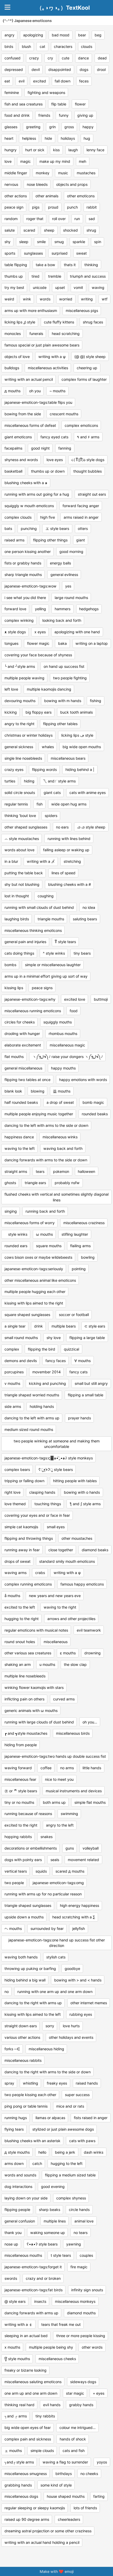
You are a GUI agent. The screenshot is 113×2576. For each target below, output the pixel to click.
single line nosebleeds (23, 758)
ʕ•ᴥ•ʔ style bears (42, 2244)
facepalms (13, 448)
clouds (87, 46)
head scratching (66, 334)
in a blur (11, 861)
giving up (85, 115)
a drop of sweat (60, 1102)
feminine (12, 93)
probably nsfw (67, 1183)
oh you (35, 391)
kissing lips (14, 988)
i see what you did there (25, 598)
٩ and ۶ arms (88, 437)
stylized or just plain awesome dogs (63, 2129)
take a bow (45, 265)
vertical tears (16, 1871)
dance (83, 58)
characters (63, 46)
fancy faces (56, 1361)
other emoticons (81, 196)
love (8, 161)
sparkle (79, 242)
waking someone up (48, 2233)
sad (92, 219)
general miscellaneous (23, 1068)
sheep (49, 230)
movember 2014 (47, 1372)
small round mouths (21, 1338)
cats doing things (19, 953)
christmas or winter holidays (29, 735)
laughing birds (17, 919)
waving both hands (21, 1957)
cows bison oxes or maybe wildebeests (38, 1257)
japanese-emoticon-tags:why (30, 999)
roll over (59, 219)
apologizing (33, 35)
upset (60, 287)
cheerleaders (69, 2519)
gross (69, 127)
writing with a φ (67, 1573)
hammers (63, 609)
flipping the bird (42, 1349)
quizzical (71, 1349)
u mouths (47, 1664)
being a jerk (65, 2152)
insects (40, 2301)
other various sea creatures (28, 1653)
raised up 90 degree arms (27, 2519)
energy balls (60, 563)
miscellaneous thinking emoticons (33, 930)
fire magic (79, 2267)
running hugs (16, 2118)
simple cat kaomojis (21, 1527)
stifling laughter (75, 1234)
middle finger (16, 173)
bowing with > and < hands (78, 1980)
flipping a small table (86, 1395)
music (63, 173)
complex (12, 1349)
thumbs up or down (48, 471)
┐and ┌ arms (16, 2416)
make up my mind (55, 161)
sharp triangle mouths (23, 575)
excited (40, 81)
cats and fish (74, 2451)
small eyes (56, 1527)
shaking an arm (18, 1664)
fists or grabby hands (23, 563)
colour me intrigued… (78, 2427)
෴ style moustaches (22, 839)
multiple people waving (24, 678)
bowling (88, 1257)
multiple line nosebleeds (25, 1676)
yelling (40, 609)
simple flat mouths (90, 1802)
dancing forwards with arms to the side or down (46, 1160)
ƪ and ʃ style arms (85, 1504)
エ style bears (57, 528)
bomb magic (93, 1102)
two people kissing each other (30, 2095)
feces (84, 81)
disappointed (60, 69)
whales (48, 747)
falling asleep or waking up (66, 850)
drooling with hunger (22, 1034)
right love (12, 1492)
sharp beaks (50, 2210)
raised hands (87, 2083)
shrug (91, 230)
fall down (63, 81)
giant (81, 540)
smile (41, 242)
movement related (83, 1860)
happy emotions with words (83, 1080)
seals (55, 1860)
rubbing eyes (81, 2014)
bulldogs (12, 368)
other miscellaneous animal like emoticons (40, 1280)
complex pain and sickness (28, 2439)
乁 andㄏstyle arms (59, 781)
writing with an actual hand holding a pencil (42, 2542)
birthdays (64, 2474)
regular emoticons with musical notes (36, 1630)
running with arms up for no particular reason (43, 1894)
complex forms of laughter (84, 379)
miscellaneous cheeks (57, 2359)
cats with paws (82, 2141)
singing (11, 1211)
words (45, 299)
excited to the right (21, 1825)
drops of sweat (17, 1561)
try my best (14, 287)
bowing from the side (23, 414)
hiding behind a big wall (25, 1980)
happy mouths (63, 1068)
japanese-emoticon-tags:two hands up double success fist (55, 1756)
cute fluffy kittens (59, 322)
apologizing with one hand (77, 632)
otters (83, 528)
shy (7, 242)
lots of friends (85, 2508)
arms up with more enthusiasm (31, 310)
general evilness (64, 575)
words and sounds (20, 2175)
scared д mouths (70, 1871)
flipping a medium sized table (70, 2175)
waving (98, 287)
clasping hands (42, 1492)
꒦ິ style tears (65, 942)
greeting (33, 127)
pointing (79, 1269)
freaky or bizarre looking (25, 2370)
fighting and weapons (46, 93)
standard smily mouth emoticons (67, 1561)
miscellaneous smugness (26, 2474)
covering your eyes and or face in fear (37, 1515)
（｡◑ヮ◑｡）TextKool (63, 8)
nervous (11, 184)
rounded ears (16, 1246)
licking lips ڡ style (77, 735)
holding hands (42, 1406)
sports (10, 253)
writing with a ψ (52, 357)
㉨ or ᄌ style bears (21, 1791)
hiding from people (21, 1745)
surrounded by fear (47, 1928)
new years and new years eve (55, 1596)
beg (98, 35)
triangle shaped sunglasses (28, 1905)
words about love (19, 850)
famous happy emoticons (82, 1584)
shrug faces (93, 322)
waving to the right (60, 1607)
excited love (75, 999)
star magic (75, 2393)
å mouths (12, 1596)
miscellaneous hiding (46, 2049)
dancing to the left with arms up (32, 1418)
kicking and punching (47, 1383)
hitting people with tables (75, 1481)
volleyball (91, 1848)
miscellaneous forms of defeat (30, 425)
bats (8, 528)
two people (14, 1883)
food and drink (17, 115)
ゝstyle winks (16, 1234)
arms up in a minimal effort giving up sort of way (46, 976)
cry (50, 58)
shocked (70, 230)
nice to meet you (59, 1779)
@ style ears (15, 2301)
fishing (96, 701)
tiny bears (82, 953)
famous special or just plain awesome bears (42, 345)
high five (48, 517)
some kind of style (56, 2485)
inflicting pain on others (24, 1699)
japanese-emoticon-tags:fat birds (34, 2290)
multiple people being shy (51, 2347)
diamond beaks (95, 1550)
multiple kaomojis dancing (49, 689)
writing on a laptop (92, 643)
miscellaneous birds (73, 1733)
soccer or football (74, 1315)
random (11, 219)
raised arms (14, 540)
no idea (89, 907)
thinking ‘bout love (20, 816)
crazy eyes (14, 769)
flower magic (38, 643)
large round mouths (71, 598)
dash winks (94, 2152)
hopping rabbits (18, 1837)
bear (82, 35)
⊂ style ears (95, 1326)
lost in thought (17, 896)
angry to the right (19, 724)
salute (10, 230)
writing (87, 299)
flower (80, 104)
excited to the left (20, 1607)
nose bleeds (37, 184)
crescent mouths (64, 414)
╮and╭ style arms (19, 2462)
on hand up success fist (64, 666)
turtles (10, 781)
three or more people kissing (81, 2336)
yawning (74, 2244)
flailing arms (80, 1246)
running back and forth (45, 1211)
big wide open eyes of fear (28, 2427)
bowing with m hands (63, 701)
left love (11, 689)
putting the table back (24, 873)
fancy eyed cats (54, 437)
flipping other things (50, 540)
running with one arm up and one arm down (55, 1992)
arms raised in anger (81, 517)
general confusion (20, 2221)
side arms (13, 1406)
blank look (13, 1091)
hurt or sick (35, 150)
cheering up (87, 368)
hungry (11, 150)
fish (40, 804)
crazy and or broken (43, 2278)
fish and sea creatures (24, 104)
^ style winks (54, 953)
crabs (40, 1573)
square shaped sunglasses (27, 1315)
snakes (47, 1837)
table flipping (16, 265)
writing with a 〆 (41, 861)
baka (62, 643)
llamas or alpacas (50, 2118)
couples (86, 2255)
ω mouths (44, 1234)
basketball (13, 471)
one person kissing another (28, 551)
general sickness (19, 747)
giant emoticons (18, 437)
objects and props (72, 184)
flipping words (44, 769)
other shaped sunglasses (26, 827)
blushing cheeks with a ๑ (26, 483)
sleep (24, 242)
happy (88, 127)
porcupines (14, 1372)
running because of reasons (28, 1814)
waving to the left (20, 1148)
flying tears (14, 2129)
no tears (81, 2233)
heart (9, 138)
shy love (54, 1338)
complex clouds (18, 517)
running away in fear (22, 1550)
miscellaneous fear (20, 1779)
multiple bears (64, 1326)
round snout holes (20, 1642)
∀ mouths (83, 1361)
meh (83, 161)
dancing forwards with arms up (31, 2313)
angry (9, 35)
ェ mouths (13, 2451)
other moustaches (77, 1538)
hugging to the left (67, 2163)
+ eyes (99, 2393)
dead (102, 58)
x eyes (40, 632)
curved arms (64, 1699)
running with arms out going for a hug (37, 494)
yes (68, 586)
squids (41, 1871)
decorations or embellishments (31, 1848)
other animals (47, 196)
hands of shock (73, 2439)
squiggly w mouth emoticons (29, 506)
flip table (59, 104)
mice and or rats (70, 2106)
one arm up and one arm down (31, 2393)
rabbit (92, 207)
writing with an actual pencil (29, 379)
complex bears (17, 1469)
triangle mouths (51, 919)
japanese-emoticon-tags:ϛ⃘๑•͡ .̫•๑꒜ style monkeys (49, 1458)
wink (27, 299)
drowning (93, 1653)
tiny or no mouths (19, 1802)
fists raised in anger (91, 2118)
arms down (14, 2163)
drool (101, 69)
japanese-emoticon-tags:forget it (33, 2267)
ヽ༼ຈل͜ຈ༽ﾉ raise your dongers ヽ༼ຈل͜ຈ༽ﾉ (68, 1057)
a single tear (15, 1326)
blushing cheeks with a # (70, 884)
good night (40, 448)
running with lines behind (69, 839)
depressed (14, 69)
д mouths (12, 391)
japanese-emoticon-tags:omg (58, 1883)
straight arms (16, 1171)
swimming (69, 1814)
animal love (84, 2221)
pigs (36, 207)
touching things (48, 1504)
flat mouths (14, 1057)
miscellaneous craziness (84, 1223)
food (74, 1011)
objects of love (17, 357)
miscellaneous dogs (21, 2496)
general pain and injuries (25, 942)
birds (9, 46)
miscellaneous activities (48, 368)
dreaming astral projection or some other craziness (48, 2531)
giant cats (52, 793)
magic (25, 161)
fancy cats (78, 1372)
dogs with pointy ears (23, 1860)
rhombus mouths (63, 1034)
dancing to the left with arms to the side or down (46, 1125)
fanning (65, 448)
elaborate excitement (23, 1045)
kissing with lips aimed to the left (33, 2014)
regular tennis (16, 804)
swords (11, 2278)
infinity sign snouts (87, 2290)
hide (48, 138)
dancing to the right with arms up (33, 2003)
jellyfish (79, 1928)
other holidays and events (71, 2037)
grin (52, 127)
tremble (55, 276)
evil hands (52, 2405)
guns (70, 1848)
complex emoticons (81, 425)
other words (92, 2347)
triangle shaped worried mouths (32, 1395)
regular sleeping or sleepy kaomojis (35, 2508)
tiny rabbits (45, 2416)
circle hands (79, 2210)
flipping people (17, 2210)
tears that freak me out (61, 2324)
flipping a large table (87, 1338)
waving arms (16, 1573)
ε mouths (68, 1653)
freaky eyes (57, 2083)
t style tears (61, 2255)
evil (22, 81)
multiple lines (55, 2221)
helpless (29, 138)
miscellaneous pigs (82, 310)
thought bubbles (88, 471)
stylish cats (56, 1957)
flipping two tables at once (27, 1080)
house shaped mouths (66, 2496)
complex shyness (71, 2198)
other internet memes (89, 2003)
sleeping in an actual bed (26, 2336)
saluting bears (85, 919)
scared (29, 230)
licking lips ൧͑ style (20, 322)
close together (61, 1550)
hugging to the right (22, 1619)
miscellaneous (56, 1642)
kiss (56, 150)
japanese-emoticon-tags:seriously (34, 1269)
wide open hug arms (69, 804)
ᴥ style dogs (15, 632)
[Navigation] (7, 7)
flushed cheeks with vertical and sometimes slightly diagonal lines (56, 1197)
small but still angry (91, 1383)
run (77, 219)
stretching (72, 861)
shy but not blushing (22, 884)
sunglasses (33, 253)
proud (53, 207)
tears (40, 1171)
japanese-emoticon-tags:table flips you (38, 402)
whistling (30, 2083)
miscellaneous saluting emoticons (33, 2382)
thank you (13, 2233)
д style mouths (17, 2152)
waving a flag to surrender (65, 2462)
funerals (36, 334)
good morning (71, 551)
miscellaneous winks (60, 1137)
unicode (40, 287)
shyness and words (21, 460)
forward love (15, 609)
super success (77, 2095)
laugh (73, 150)
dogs (84, 69)
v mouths (12, 1383)
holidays (68, 138)
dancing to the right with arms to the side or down (48, 2072)
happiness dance (19, 1137)
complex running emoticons (28, 1584)
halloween (86, 1171)
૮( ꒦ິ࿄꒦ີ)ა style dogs (88, 460)
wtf (105, 299)
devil (36, 69)
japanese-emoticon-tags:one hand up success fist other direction (57, 1943)
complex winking (19, 620)
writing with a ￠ (19, 2324)
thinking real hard (19, 2405)
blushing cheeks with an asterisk (32, 2141)
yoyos (102, 2462)
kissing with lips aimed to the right (34, 1303)
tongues (11, 643)
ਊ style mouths (17, 2359)
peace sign (14, 207)
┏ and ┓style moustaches (26, 1733)
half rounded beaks (21, 1102)
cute (66, 58)
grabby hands (81, 2405)
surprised (60, 253)
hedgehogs (89, 609)
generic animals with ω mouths (31, 1710)
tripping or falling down (24, 1481)
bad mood (61, 35)
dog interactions (18, 2186)
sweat (81, 253)
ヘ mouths (13, 1928)
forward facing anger (81, 506)
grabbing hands (18, 2485)
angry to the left (60, 1825)
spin (98, 242)
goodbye (72, 1969)
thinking (91, 265)
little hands (92, 1768)
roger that (35, 219)
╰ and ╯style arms (20, 666)
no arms (67, 1768)
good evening (53, 2186)
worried (66, 299)
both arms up (54, 1802)
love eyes (55, 460)
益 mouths (62, 1091)
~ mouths (57, 391)
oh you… (90, 1722)
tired (35, 276)
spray (9, 2083)
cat (42, 46)
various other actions (22, 2037)
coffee (46, 1768)
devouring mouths (20, 701)
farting (99, 2496)
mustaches (86, 173)
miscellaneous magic (67, 1045)
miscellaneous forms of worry (30, 1223)
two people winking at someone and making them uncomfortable (57, 1444)
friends (44, 115)
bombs (10, 965)
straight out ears (92, 494)
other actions (16, 196)
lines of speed (63, 873)
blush (26, 46)
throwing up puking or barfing (30, 1969)
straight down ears (21, 2026)
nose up (11, 2244)
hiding (29, 781)
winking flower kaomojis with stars (34, 1687)
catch (37, 2163)
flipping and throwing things (29, 1538)
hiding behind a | (80, 769)
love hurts (71, 2026)
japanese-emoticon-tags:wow (30, 586)
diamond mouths (81, 2313)
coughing (46, 896)
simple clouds (42, 2451)
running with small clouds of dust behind (39, 907)
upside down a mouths (24, 1917)
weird (9, 299)
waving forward (18, 1768)
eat (7, 81)
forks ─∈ (12, 2049)
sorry (50, 2026)
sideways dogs (83, 2382)
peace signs (42, 988)
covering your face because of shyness (38, 655)
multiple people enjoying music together (39, 1114)
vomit (78, 287)
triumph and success (88, 276)
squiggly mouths (58, 1022)
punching (29, 528)
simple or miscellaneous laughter (53, 965)
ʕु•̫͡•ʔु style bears (56, 1469)
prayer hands (79, 1418)
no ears (62, 827)
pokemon (61, 1171)
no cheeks (89, 2474)
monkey (43, 173)
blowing (38, 1091)
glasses (11, 127)
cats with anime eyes (88, 793)
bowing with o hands (82, 1492)
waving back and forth (63, 1148)
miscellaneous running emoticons (33, 1011)
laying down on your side (26, 2198)
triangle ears (35, 1183)
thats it (70, 265)
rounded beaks (95, 1114)
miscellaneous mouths (23, 2255)
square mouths (49, 1246)
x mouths (12, 2347)
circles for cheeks (20, 1022)
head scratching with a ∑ (74, 1917)
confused (12, 58)
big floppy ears (38, 712)
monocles (13, 334)
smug (59, 242)
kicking (11, 712)
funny (64, 115)
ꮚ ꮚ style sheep (91, 827)
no (7, 1992)
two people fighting (70, 678)
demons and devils (21, 1361)
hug (87, 138)
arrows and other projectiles (71, 1619)
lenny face (95, 150)
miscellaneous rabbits (23, 2060)
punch (72, 207)
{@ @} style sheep (90, 357)
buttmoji (101, 999)
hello (42, 2152)
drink (38, 1326)
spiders (51, 816)
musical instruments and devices (74, 1791)
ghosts (10, 1183)
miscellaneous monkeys (75, 2301)
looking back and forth (62, 620)
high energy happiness (79, 1905)
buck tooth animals (76, 712)
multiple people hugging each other (35, 1292)
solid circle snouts (20, 793)
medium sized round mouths (29, 1429)
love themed (15, 1504)
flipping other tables (60, 724)
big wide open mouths (82, 747)
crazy (34, 58)
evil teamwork (89, 1630)
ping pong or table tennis (26, 2106)
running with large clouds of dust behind (39, 1722)
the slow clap (75, 1664)
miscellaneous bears (68, 758)
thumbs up (14, 276)
